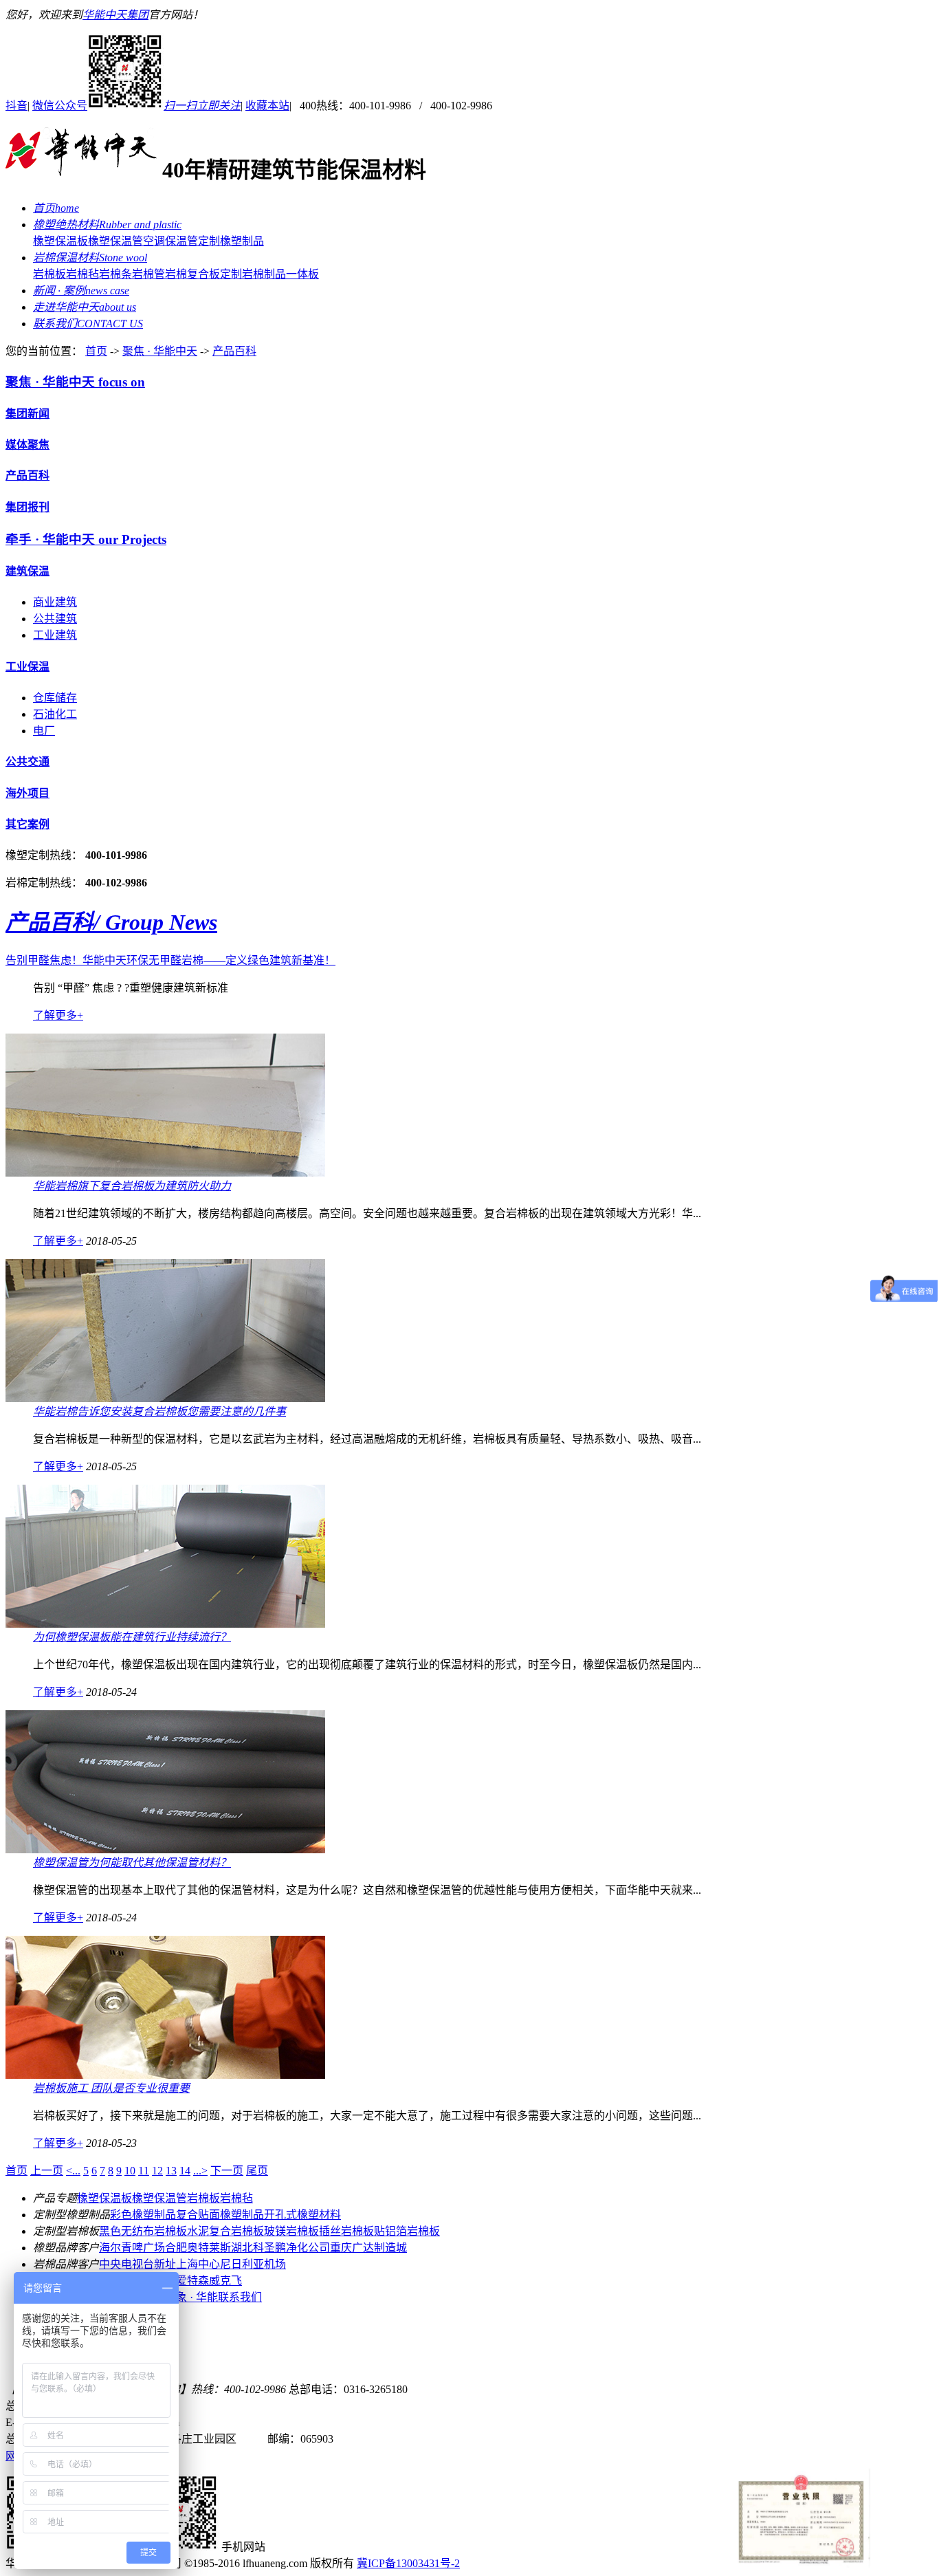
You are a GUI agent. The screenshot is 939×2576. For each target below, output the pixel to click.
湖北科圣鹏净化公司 (280, 2248)
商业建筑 (55, 602)
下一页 (227, 2171)
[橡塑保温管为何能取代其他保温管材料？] (165, 1849)
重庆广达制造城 (368, 2248)
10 (130, 2171)
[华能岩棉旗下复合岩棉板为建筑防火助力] (165, 1173)
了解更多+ (58, 1015)
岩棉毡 (82, 274)
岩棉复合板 (192, 274)
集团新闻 (27, 414)
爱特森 (192, 2281)
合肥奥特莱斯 (198, 2248)
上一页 (47, 2171)
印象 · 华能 (191, 2297)
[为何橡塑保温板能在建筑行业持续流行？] (165, 1624)
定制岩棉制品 (253, 274)
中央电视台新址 (137, 2264)
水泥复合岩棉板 (225, 2231)
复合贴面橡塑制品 (220, 2215)
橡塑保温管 (115, 241)
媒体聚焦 (27, 445)
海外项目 (27, 793)
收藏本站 (267, 106)
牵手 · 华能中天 (86, 539)
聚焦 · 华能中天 (160, 351)
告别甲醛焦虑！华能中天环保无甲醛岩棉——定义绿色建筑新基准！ (170, 960)
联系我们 (240, 2297)
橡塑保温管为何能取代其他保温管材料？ (132, 1863)
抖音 (16, 106)
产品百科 (234, 351)
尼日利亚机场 (253, 2264)
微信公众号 (136, 106)
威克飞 (225, 2281)
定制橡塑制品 (231, 241)
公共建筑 (55, 619)
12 (157, 2171)
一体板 (302, 274)
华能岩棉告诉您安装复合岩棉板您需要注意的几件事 (159, 1411)
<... (73, 2171)
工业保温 (27, 667)
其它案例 (27, 824)
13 (171, 2171)
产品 (111, 922)
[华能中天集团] (81, 170)
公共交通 (27, 762)
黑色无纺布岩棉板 (143, 2231)
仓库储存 (55, 698)
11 (144, 2171)
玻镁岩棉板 (291, 2231)
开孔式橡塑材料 (302, 2215)
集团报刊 (27, 507)
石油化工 (55, 714)
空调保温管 (170, 241)
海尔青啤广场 (132, 2248)
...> (200, 2171)
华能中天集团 (115, 15)
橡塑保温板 (60, 241)
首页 (96, 351)
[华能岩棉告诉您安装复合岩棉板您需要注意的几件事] (165, 1398)
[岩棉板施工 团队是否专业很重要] (165, 2075)
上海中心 (198, 2264)
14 (185, 2171)
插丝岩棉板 (346, 2231)
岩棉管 (148, 274)
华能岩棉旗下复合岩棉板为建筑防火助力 (132, 1186)
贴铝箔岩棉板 (407, 2231)
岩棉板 (49, 274)
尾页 (257, 2171)
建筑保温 (27, 571)
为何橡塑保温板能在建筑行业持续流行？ (132, 1637)
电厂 (44, 731)
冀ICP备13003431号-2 (408, 2563)
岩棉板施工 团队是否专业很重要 (111, 2088)
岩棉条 (115, 274)
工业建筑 (55, 635)
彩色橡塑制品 (143, 2215)
